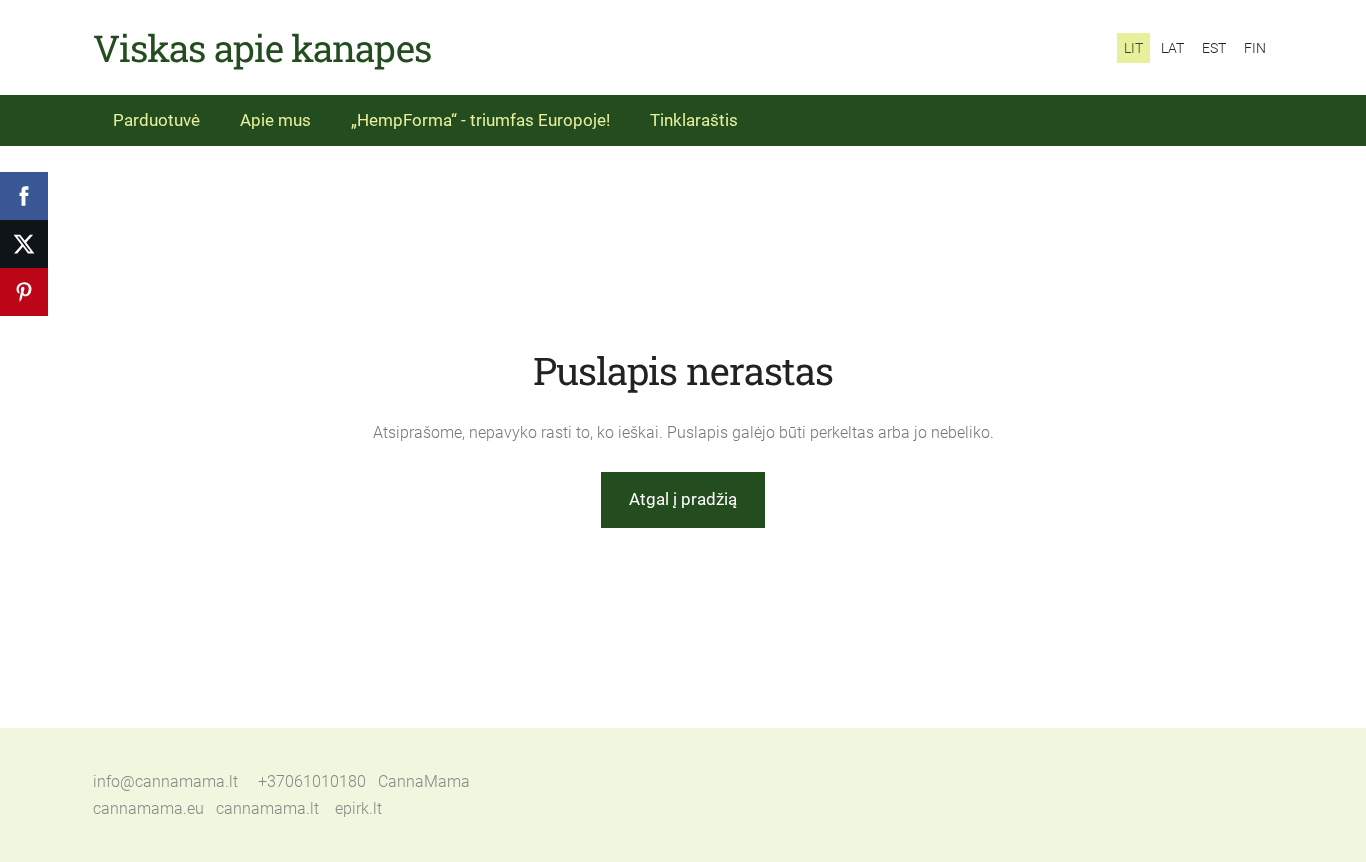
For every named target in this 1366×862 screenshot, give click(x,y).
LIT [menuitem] (1133, 48)
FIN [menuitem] (1255, 48)
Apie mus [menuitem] (275, 120)
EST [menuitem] (1214, 48)
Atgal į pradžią (683, 499)
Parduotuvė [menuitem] (156, 120)
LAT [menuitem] (1172, 48)
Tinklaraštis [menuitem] (694, 120)
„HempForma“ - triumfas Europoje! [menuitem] (480, 120)
